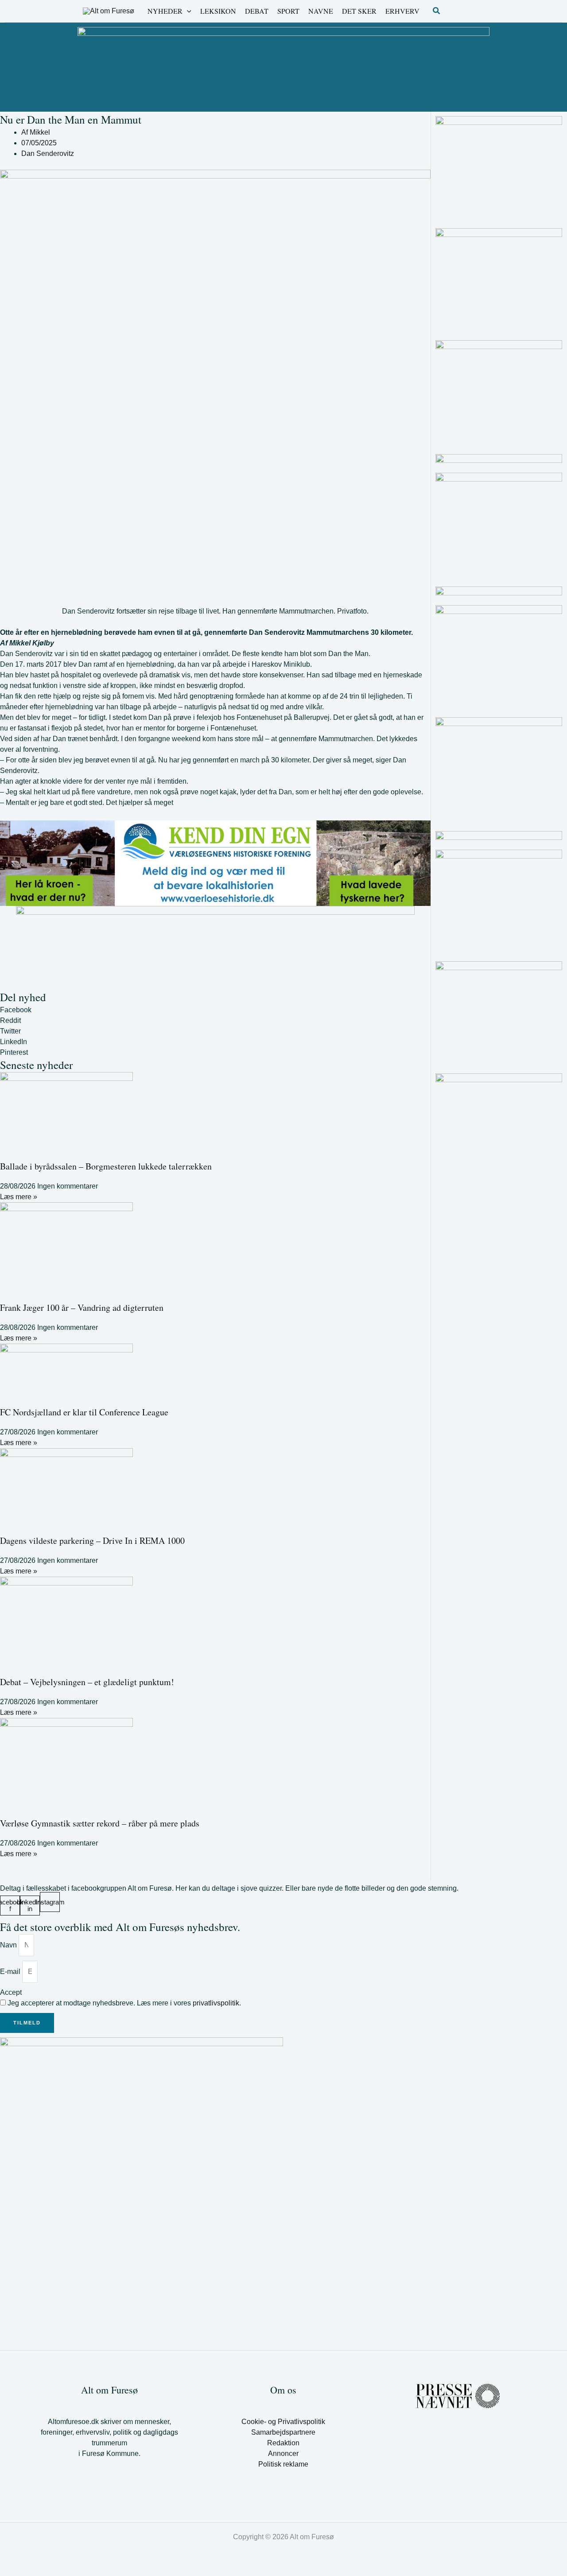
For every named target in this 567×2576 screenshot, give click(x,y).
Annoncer (283, 2454)
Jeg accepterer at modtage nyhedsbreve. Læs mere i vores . (124, 2003)
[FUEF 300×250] (499, 1014)
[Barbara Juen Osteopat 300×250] (499, 657)
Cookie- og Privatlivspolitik (283, 2422)
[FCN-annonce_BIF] (499, 902)
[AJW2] (499, 168)
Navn (9, 1945)
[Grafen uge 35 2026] (499, 836)
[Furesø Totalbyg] (499, 392)
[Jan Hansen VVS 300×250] (499, 280)
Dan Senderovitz (48, 153)
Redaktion (283, 2443)
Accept (11, 1992)
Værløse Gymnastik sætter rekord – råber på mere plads (100, 1823)
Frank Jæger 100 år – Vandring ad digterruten (82, 1307)
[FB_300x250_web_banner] (499, 769)
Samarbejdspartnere (283, 2432)
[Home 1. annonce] (215, 948)
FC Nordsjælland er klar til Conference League (84, 1412)
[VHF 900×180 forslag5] (215, 863)
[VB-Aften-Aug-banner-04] (283, 66)
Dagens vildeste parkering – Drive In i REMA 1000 (92, 1541)
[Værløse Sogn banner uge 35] (499, 525)
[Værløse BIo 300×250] (499, 459)
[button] (187, 11)
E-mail (11, 1972)
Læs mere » (19, 1197)
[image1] (499, 591)
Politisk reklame (283, 2464)
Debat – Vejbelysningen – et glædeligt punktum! (87, 1682)
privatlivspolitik (216, 2003)
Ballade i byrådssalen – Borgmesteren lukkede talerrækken (106, 1166)
